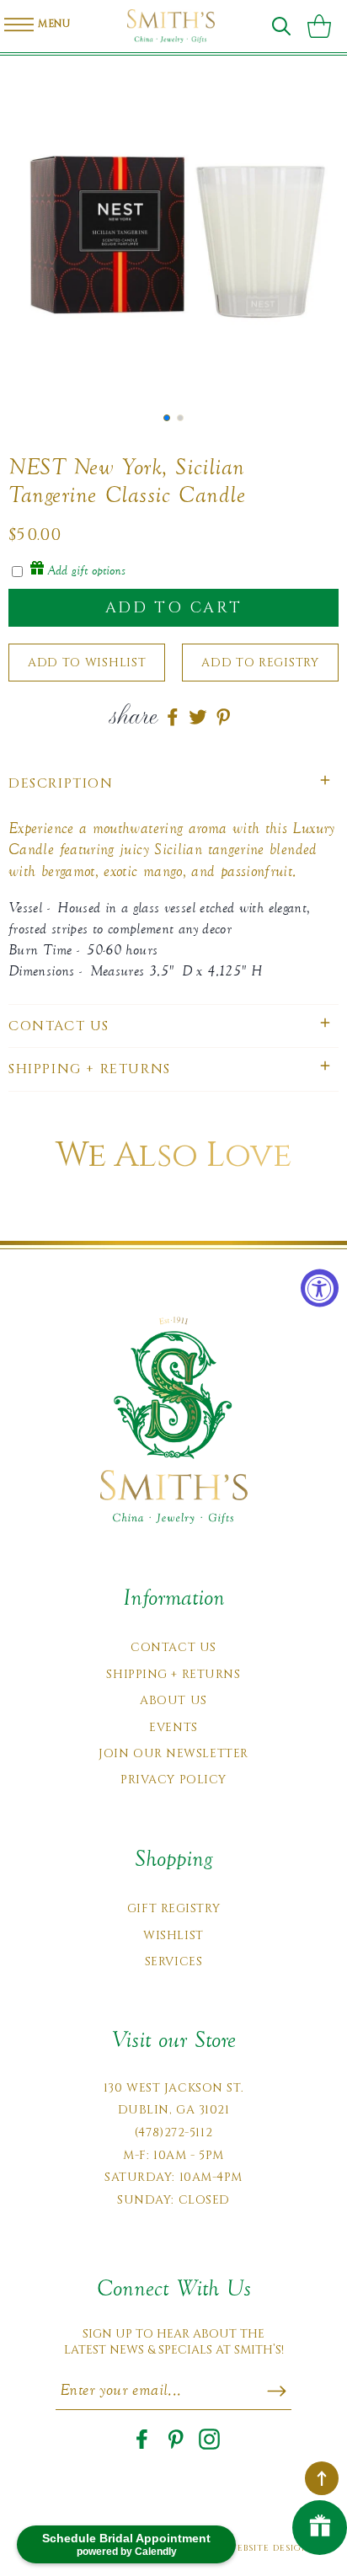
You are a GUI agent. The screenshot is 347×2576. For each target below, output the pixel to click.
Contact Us (173, 1647)
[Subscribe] (277, 2391)
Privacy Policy (173, 1780)
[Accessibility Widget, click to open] (320, 1288)
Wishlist (173, 1935)
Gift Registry (173, 1908)
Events (173, 1727)
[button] (281, 26)
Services (173, 1961)
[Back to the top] (322, 2478)
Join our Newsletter (173, 1753)
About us (173, 1700)
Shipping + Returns (173, 1674)
